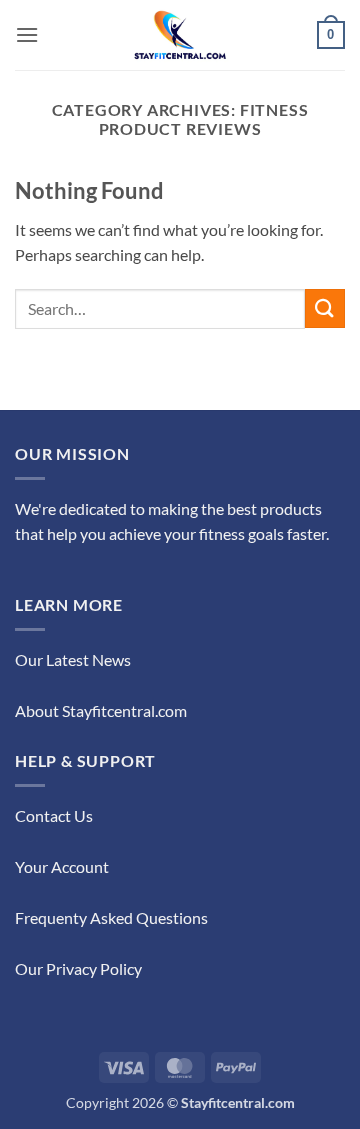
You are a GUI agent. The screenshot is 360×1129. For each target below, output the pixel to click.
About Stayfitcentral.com (101, 710)
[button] (27, 34)
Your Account (62, 866)
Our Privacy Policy (78, 968)
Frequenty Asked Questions (111, 917)
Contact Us (54, 815)
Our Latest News (73, 659)
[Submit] (325, 308)
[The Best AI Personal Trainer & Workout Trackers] (180, 35)
